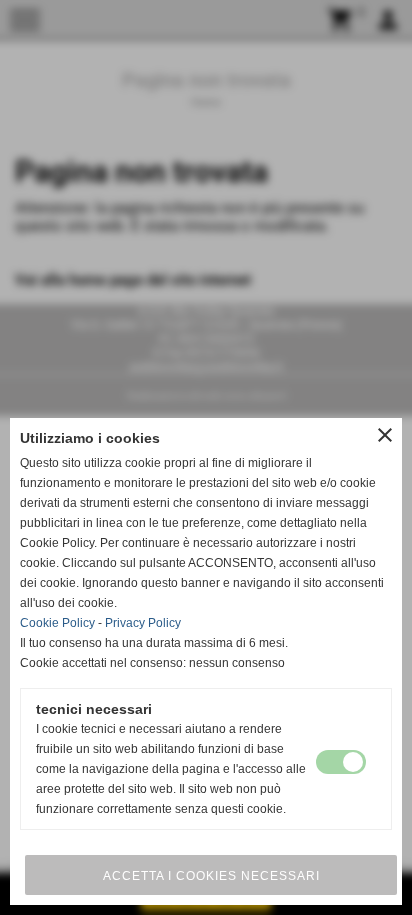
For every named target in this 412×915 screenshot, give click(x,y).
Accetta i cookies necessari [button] (211, 876)
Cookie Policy (57, 623)
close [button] (385, 435)
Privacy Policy (143, 623)
